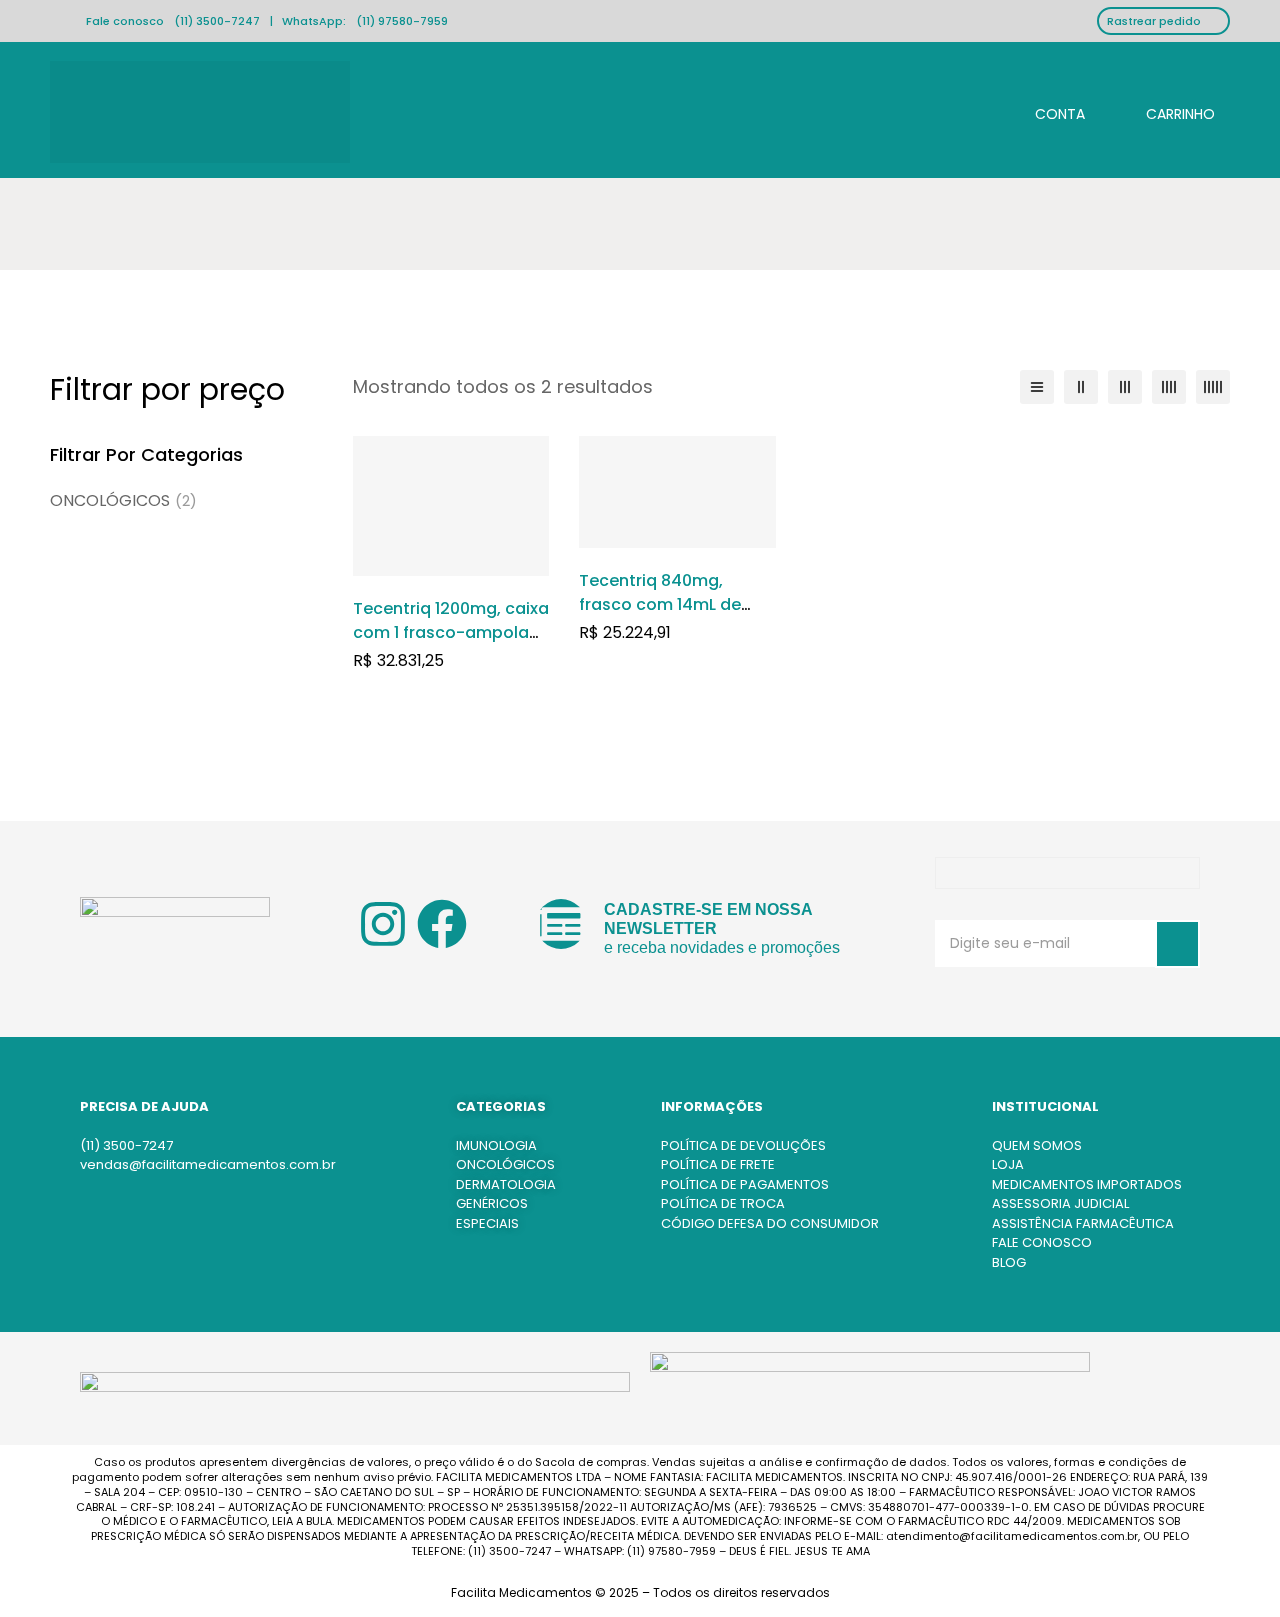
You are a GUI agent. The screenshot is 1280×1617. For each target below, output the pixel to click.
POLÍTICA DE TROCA (723, 1203)
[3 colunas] (1125, 387)
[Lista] (1037, 387)
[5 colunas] (1213, 387)
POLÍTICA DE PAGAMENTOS (745, 1184)
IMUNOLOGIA (496, 1145)
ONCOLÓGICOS (123, 500)
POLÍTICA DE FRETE (718, 1164)
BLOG (1009, 1262)
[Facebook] (442, 924)
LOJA (1008, 1164)
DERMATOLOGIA (506, 1184)
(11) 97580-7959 (402, 21)
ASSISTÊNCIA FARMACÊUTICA (1083, 1223)
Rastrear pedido (1154, 21)
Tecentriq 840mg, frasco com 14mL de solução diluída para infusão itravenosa (663, 616)
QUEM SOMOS (1037, 1145)
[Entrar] (1044, 111)
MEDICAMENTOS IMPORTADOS (1087, 1184)
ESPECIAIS (487, 1223)
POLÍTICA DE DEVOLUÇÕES (743, 1145)
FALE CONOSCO (1042, 1242)
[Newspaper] (561, 924)
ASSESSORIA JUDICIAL (1060, 1203)
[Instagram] (383, 924)
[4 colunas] (1169, 387)
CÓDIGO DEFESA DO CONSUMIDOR (770, 1223)
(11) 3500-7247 (217, 21)
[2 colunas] (1081, 387)
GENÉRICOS (492, 1203)
